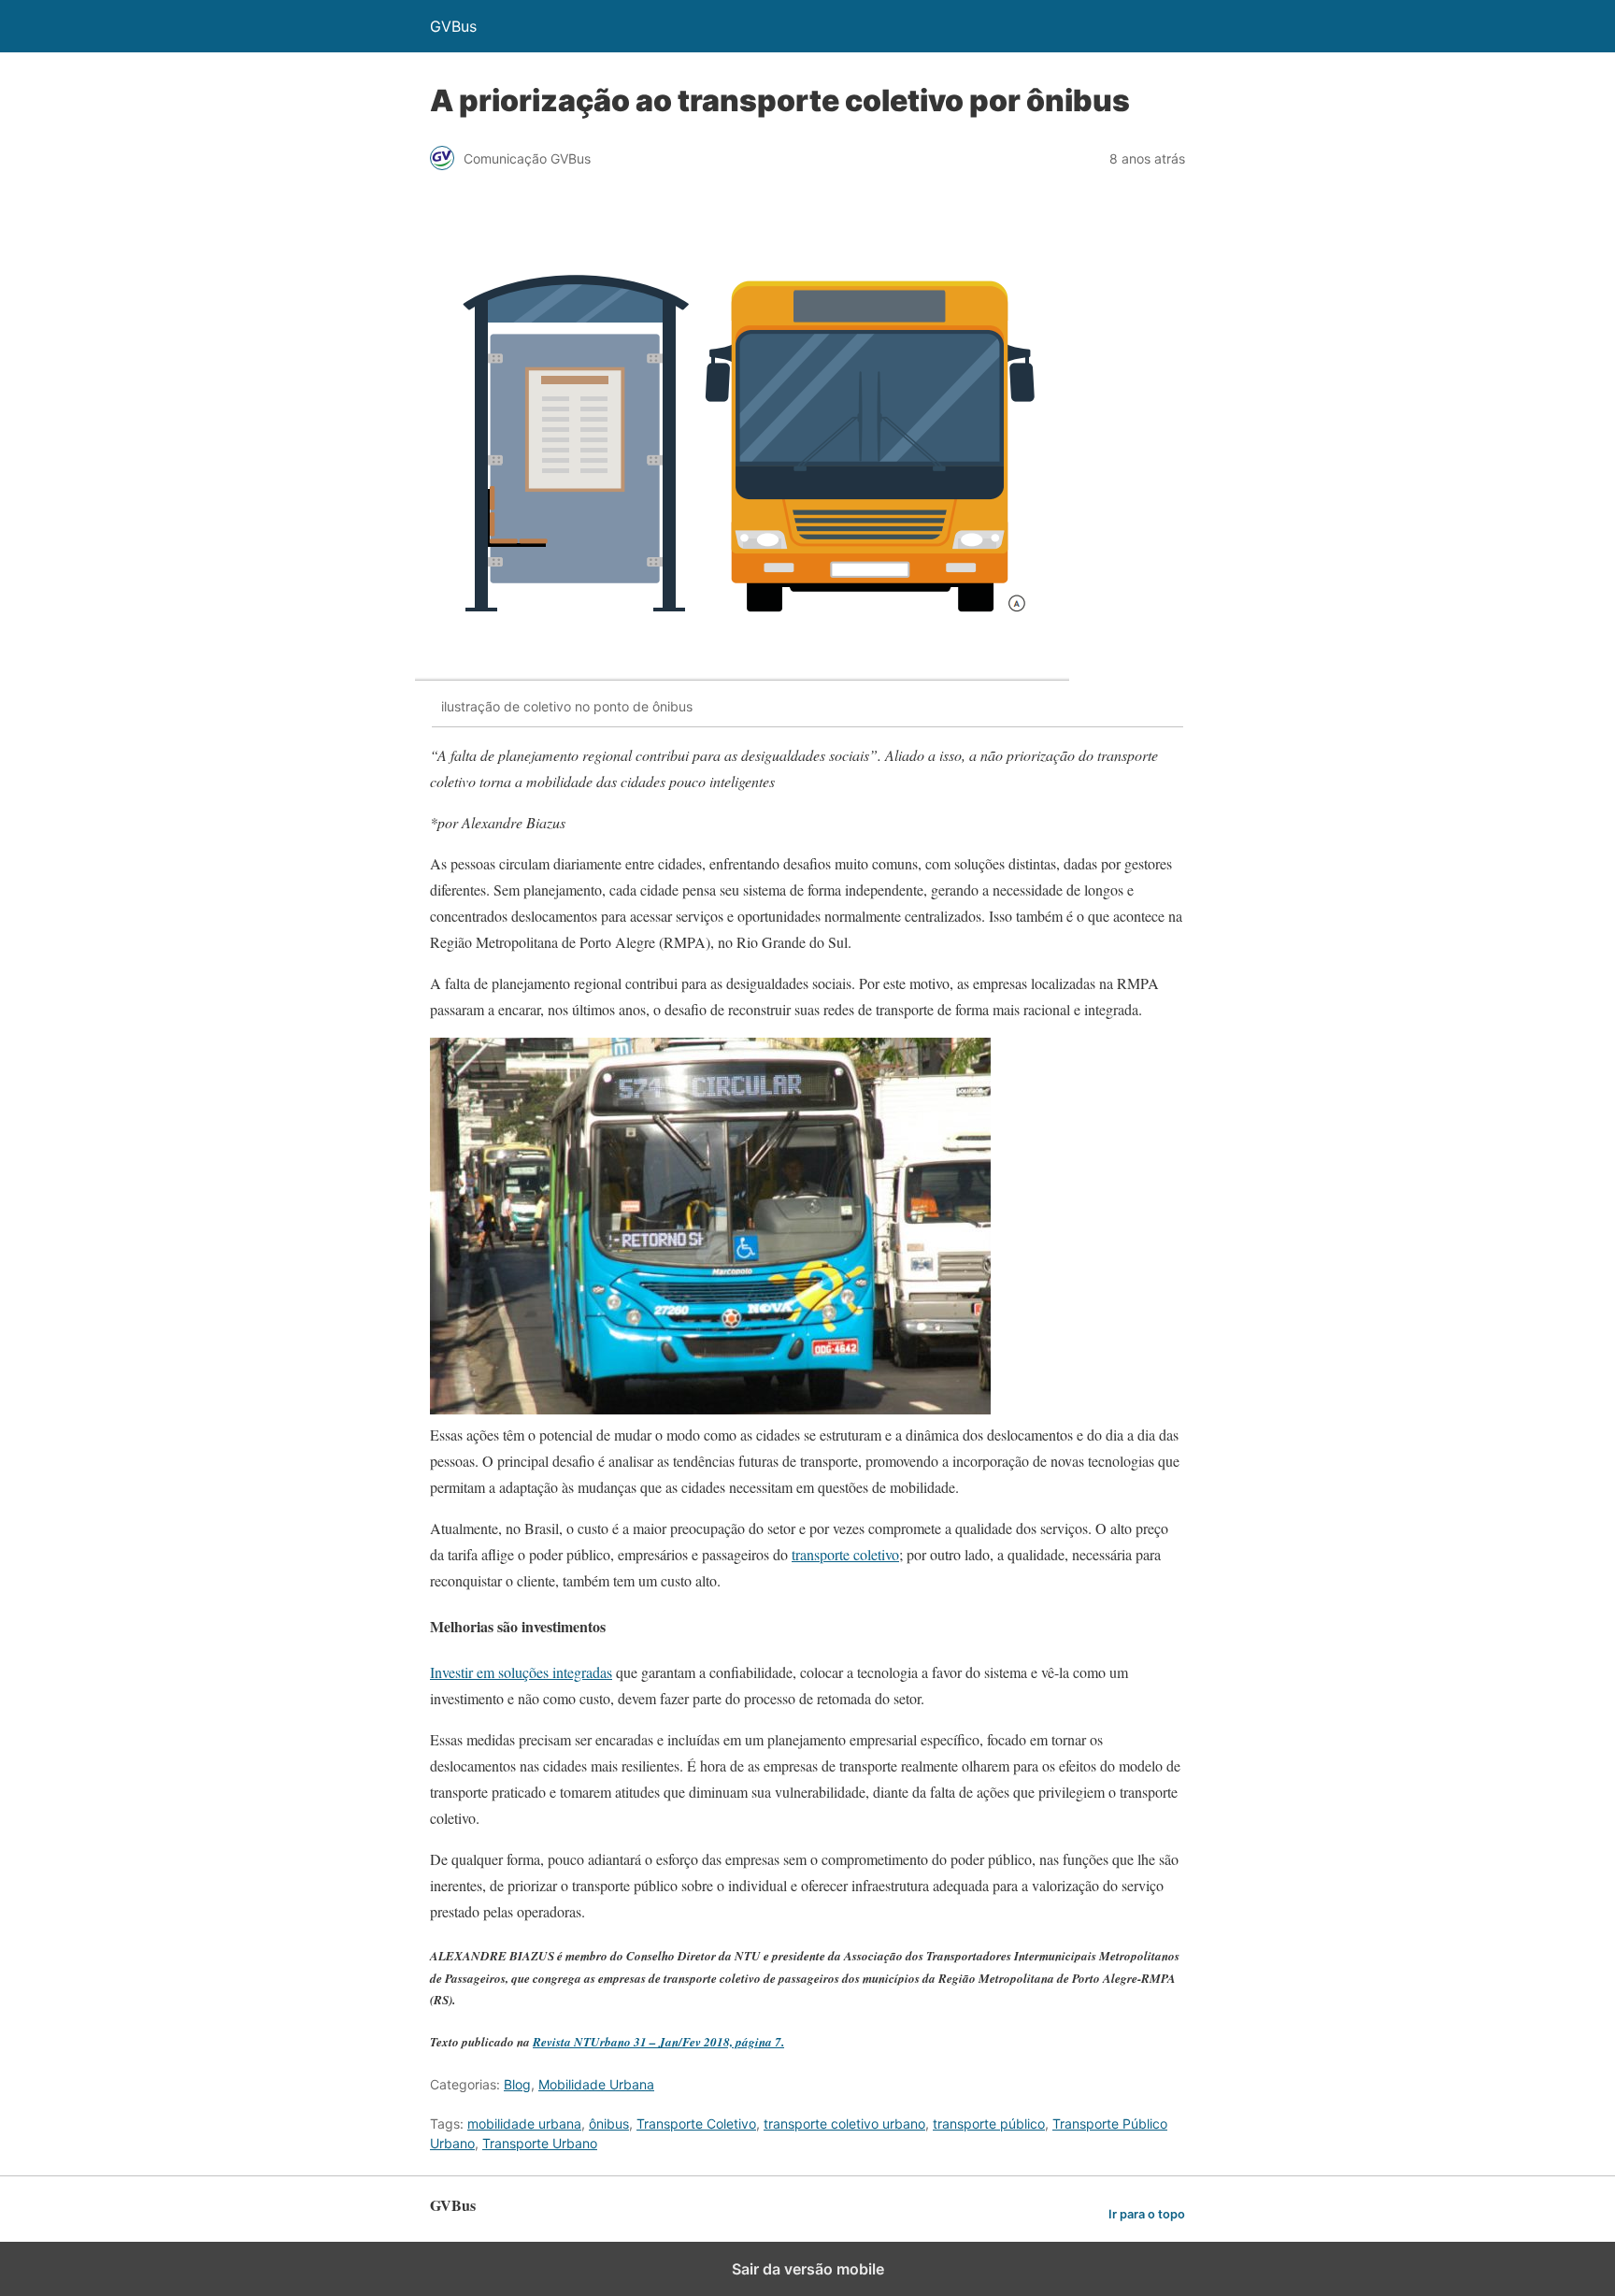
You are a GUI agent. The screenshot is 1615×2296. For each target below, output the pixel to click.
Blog (517, 2084)
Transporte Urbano (540, 2143)
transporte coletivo (845, 1554)
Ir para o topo (1147, 2214)
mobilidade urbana (524, 2124)
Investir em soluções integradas (521, 1672)
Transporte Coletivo (696, 2124)
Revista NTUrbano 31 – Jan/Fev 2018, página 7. (658, 2042)
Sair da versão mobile (808, 2269)
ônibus (609, 2124)
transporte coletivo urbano (844, 2124)
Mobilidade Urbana (596, 2084)
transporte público (989, 2124)
